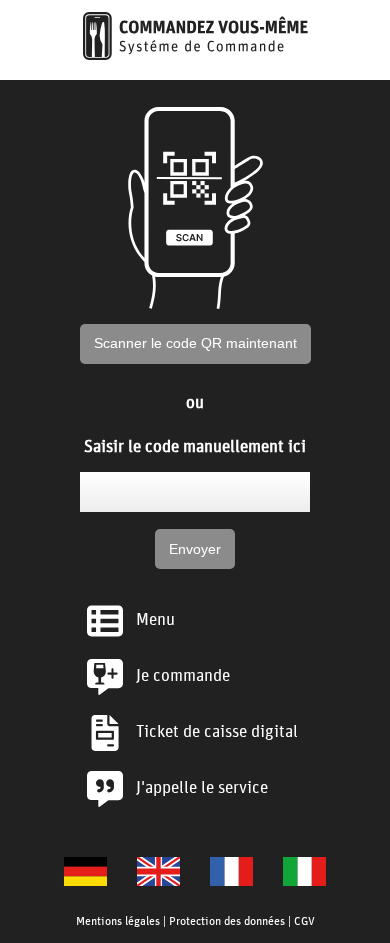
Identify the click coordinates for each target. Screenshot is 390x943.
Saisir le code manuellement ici (195, 445)
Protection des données (227, 920)
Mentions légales (118, 920)
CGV (304, 920)
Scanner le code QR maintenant (195, 343)
